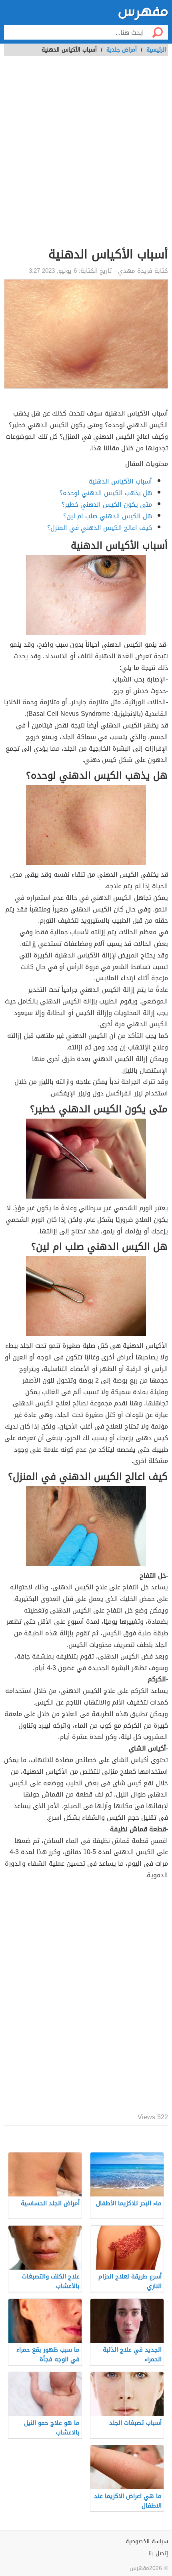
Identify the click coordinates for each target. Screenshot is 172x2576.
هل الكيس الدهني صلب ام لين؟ (108, 516)
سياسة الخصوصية (147, 2541)
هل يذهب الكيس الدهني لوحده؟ (106, 493)
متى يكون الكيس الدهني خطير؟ (107, 505)
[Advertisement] (86, 156)
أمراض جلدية (122, 50)
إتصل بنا (158, 2553)
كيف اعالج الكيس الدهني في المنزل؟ (100, 528)
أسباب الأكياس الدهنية (120, 481)
